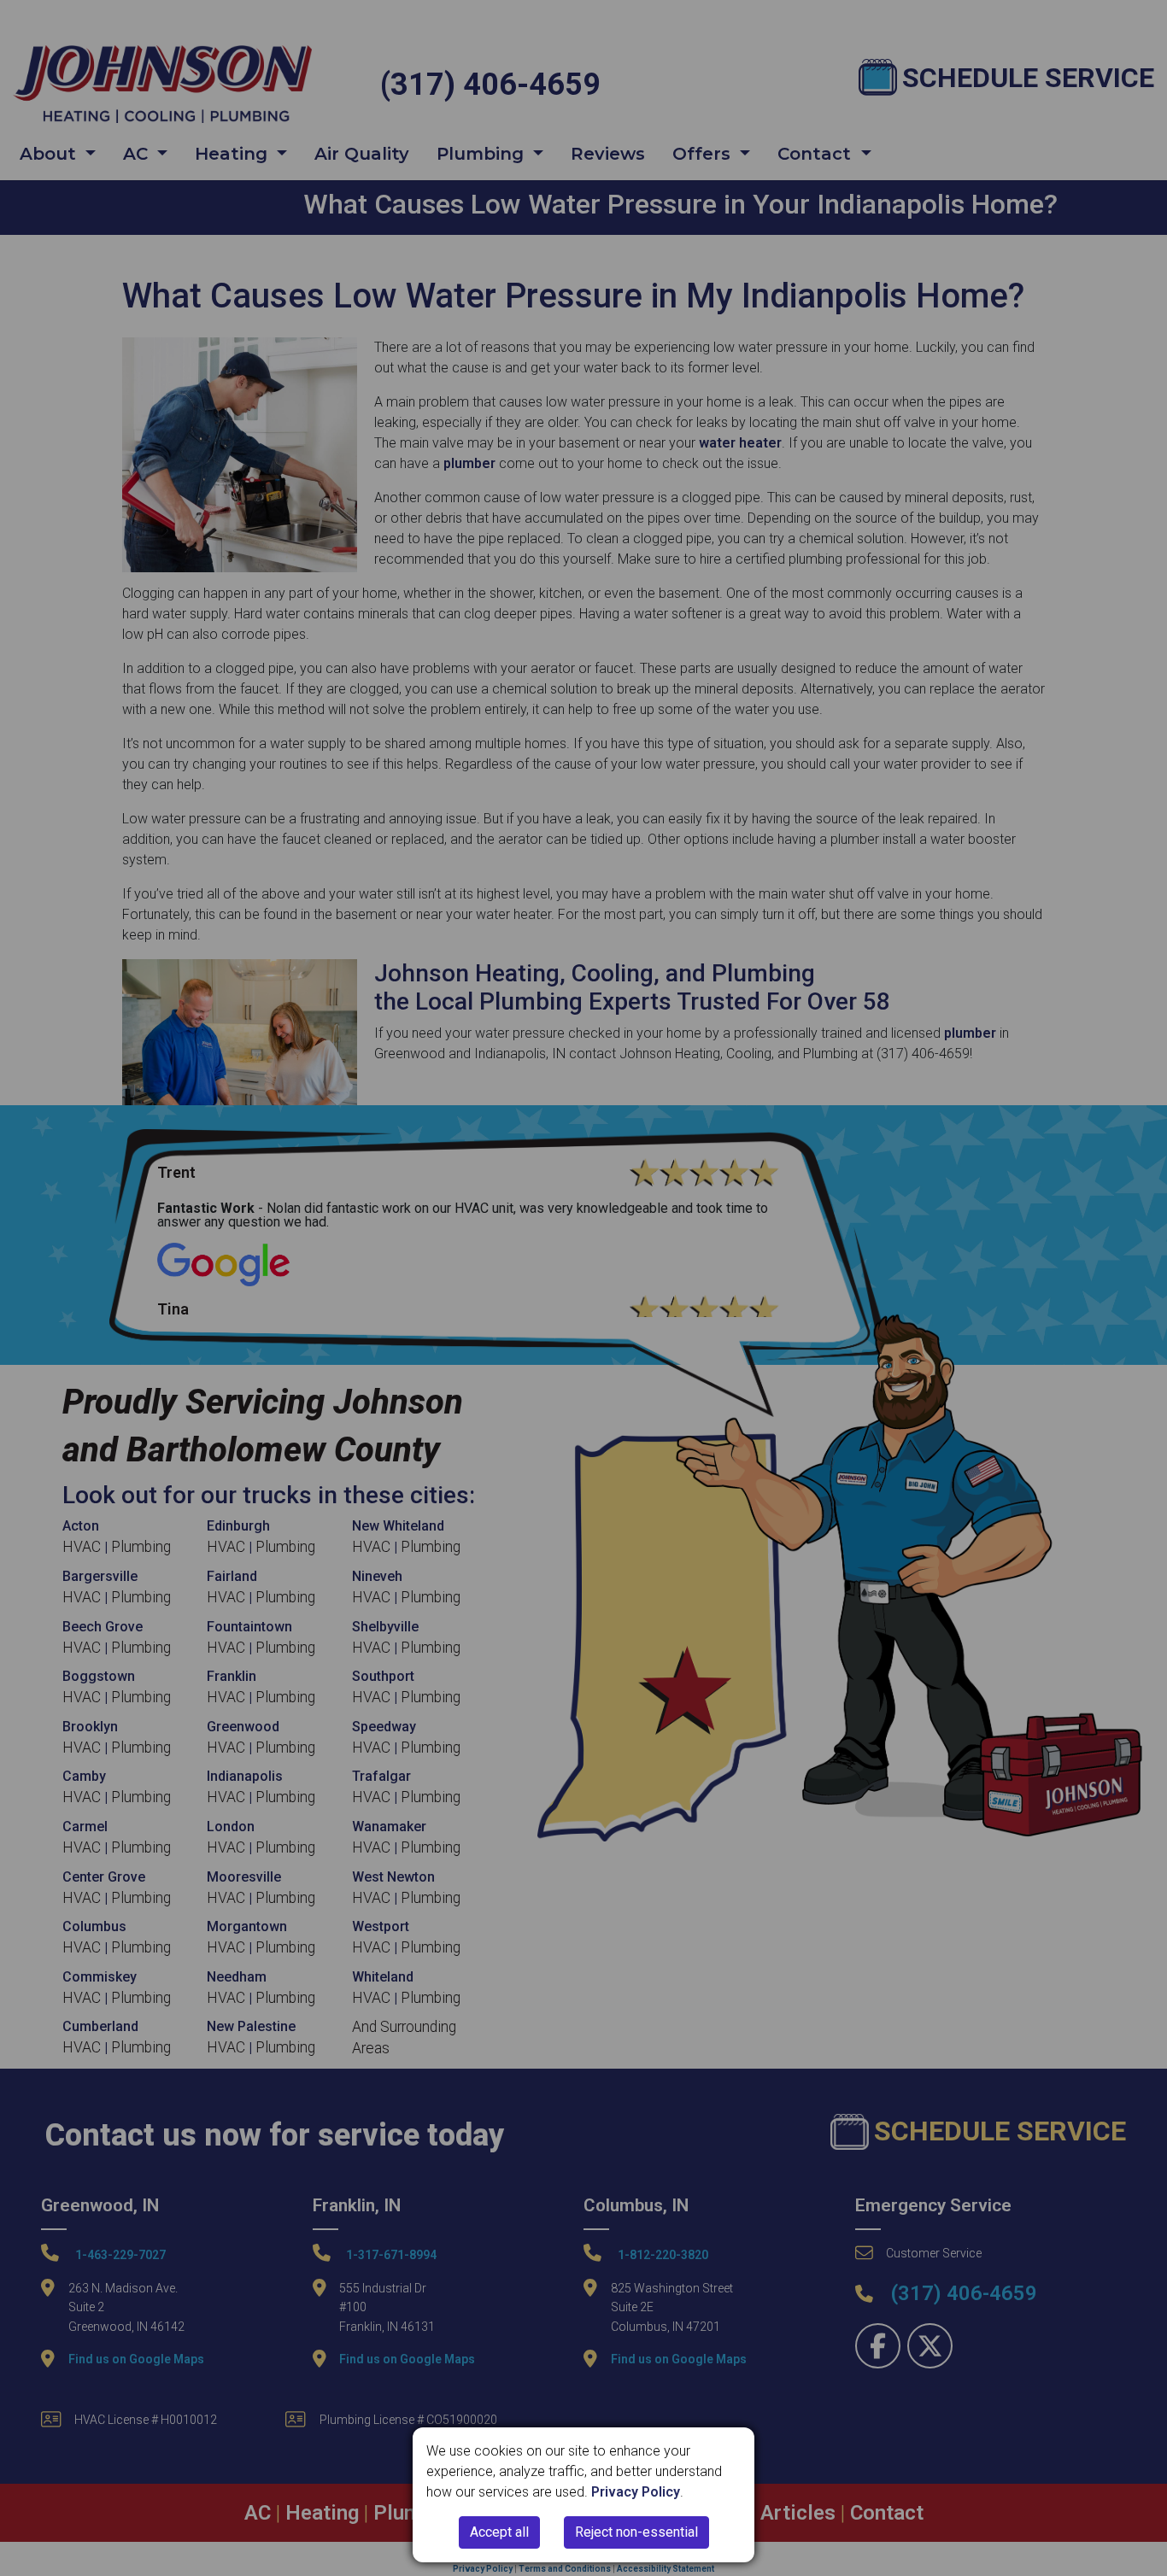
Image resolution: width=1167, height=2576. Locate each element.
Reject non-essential (636, 2532)
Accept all (499, 2532)
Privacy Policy (636, 2492)
